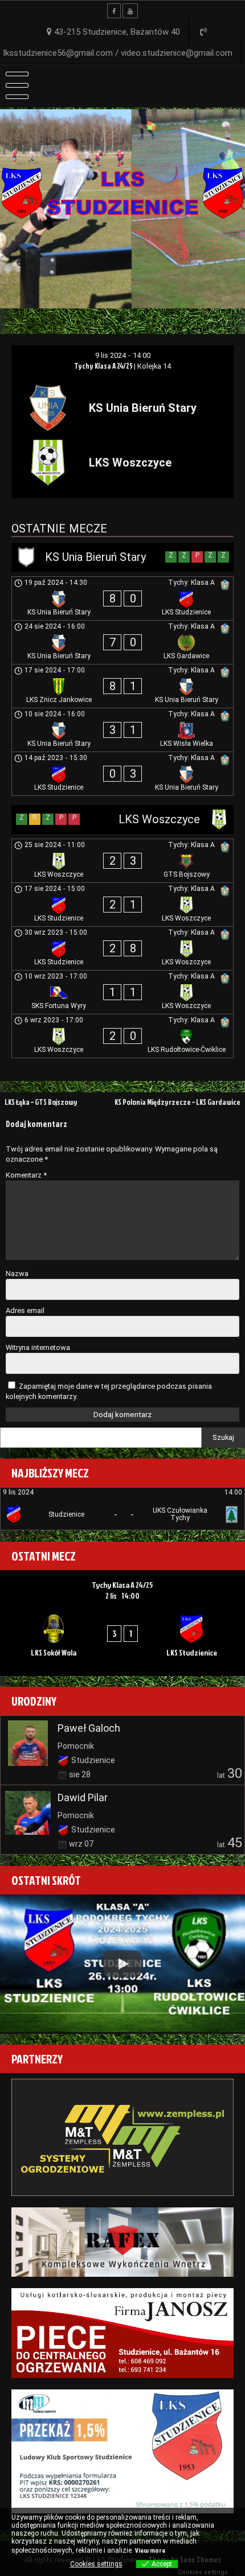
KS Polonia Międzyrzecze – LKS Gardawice (177, 1102)
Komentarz (26, 1175)
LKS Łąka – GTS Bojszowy (41, 1102)
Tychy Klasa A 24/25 (104, 366)
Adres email (25, 1310)
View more (150, 2550)
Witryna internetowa (38, 1347)
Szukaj (223, 1437)
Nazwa (17, 1273)
